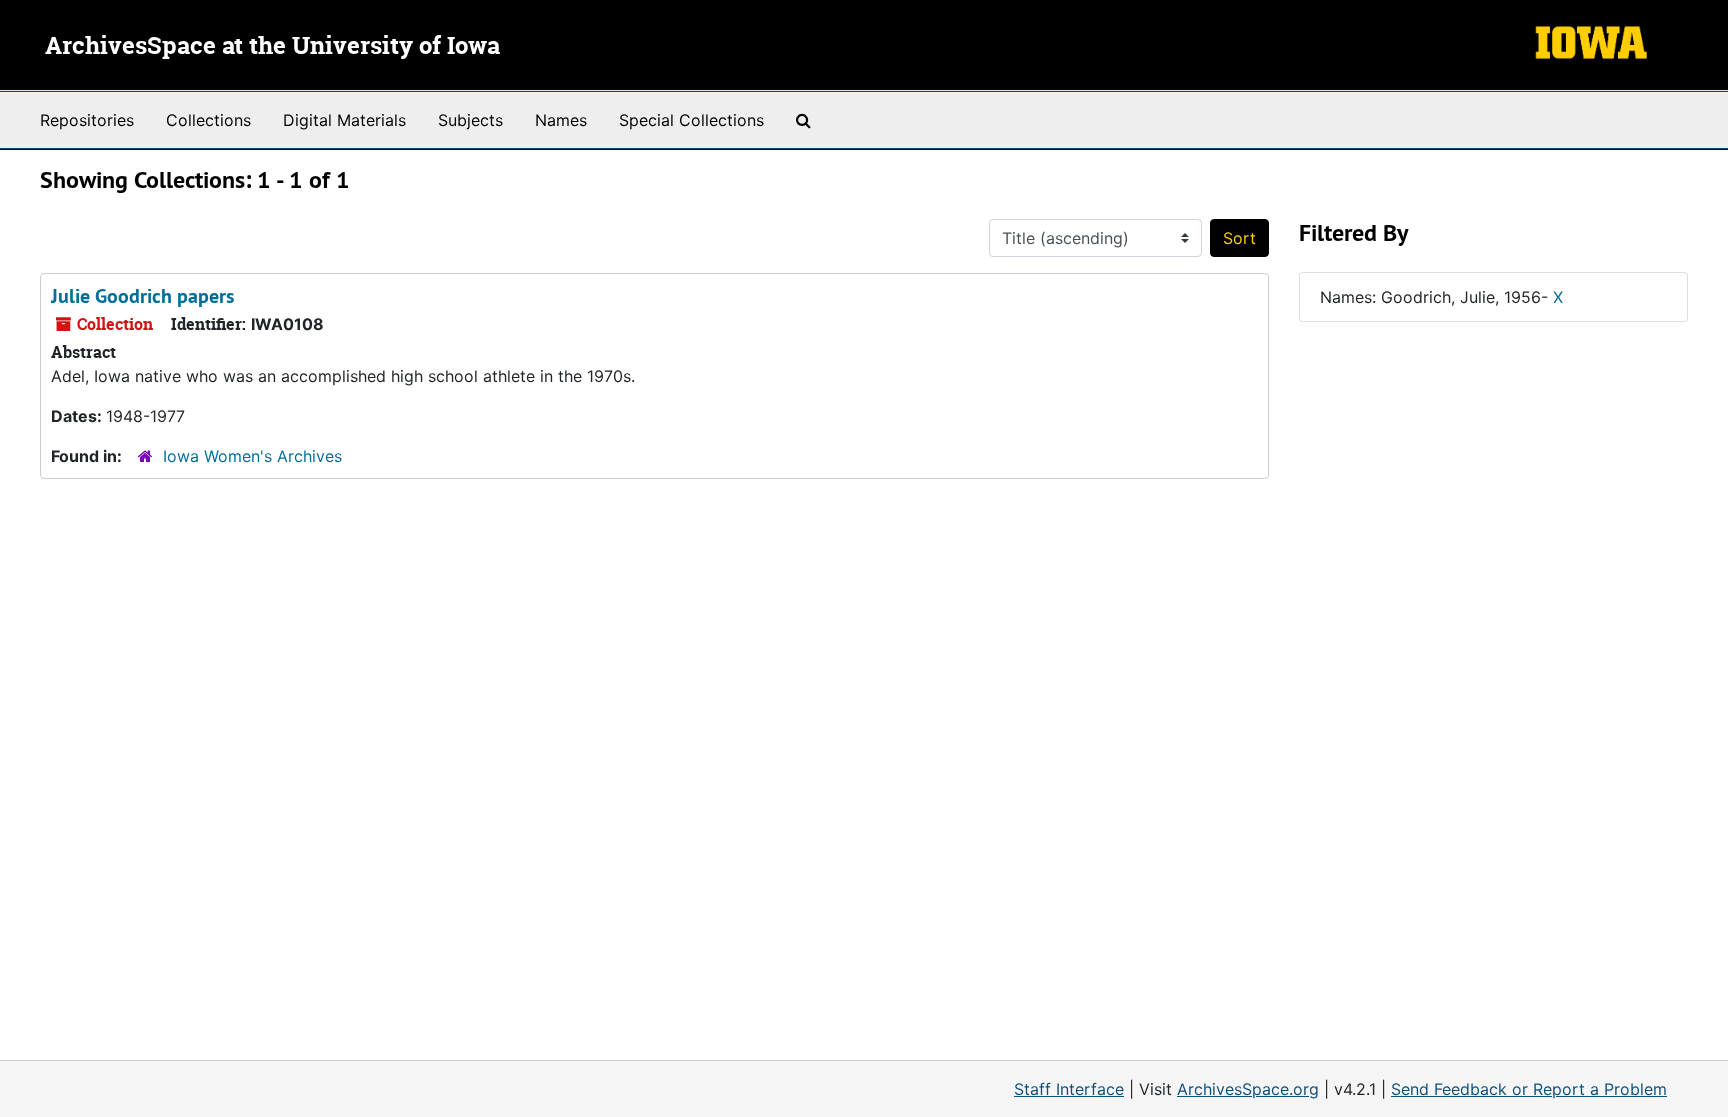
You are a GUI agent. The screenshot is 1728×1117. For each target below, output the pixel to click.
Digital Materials (344, 120)
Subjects (470, 120)
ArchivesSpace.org (1248, 1089)
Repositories (87, 120)
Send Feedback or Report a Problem (1529, 1089)
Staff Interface (1069, 1089)
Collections (208, 120)
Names (561, 120)
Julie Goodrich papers (142, 296)
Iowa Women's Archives (252, 456)
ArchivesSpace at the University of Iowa (272, 47)
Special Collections (691, 120)
